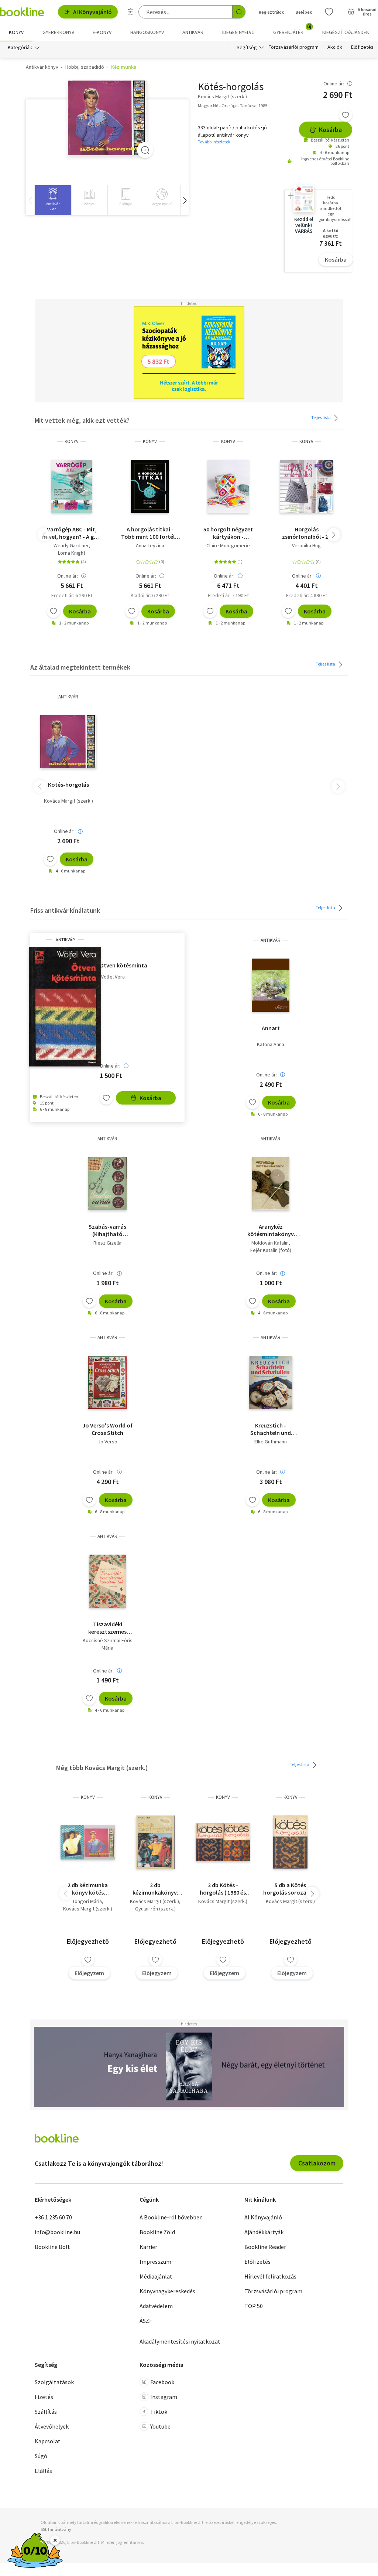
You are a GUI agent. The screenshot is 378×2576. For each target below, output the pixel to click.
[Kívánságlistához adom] (346, 115)
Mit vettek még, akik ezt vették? (82, 420)
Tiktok (159, 2412)
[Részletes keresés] (130, 12)
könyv (72, 441)
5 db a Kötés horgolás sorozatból (290, 1889)
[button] (185, 200)
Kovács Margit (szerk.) (68, 801)
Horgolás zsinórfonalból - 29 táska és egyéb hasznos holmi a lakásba (307, 533)
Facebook (162, 2382)
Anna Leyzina (150, 545)
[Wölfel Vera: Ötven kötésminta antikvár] (65, 1007)
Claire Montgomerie (228, 545)
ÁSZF (146, 2321)
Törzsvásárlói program (294, 47)
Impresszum (155, 2262)
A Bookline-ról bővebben (171, 2217)
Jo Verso (108, 1442)
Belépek (304, 12)
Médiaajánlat (156, 2276)
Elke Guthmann (271, 1442)
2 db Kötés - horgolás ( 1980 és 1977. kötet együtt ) (223, 1889)
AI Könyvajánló (92, 12)
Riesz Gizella (107, 1243)
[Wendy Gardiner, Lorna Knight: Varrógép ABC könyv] (72, 486)
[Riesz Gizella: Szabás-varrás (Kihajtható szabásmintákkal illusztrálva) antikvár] (107, 1184)
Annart (271, 1028)
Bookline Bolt (52, 2247)
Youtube (160, 2426)
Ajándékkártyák (264, 2232)
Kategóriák (20, 47)
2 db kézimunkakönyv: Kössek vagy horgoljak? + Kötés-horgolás (155, 1889)
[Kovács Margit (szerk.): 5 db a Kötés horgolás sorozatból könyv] (290, 1842)
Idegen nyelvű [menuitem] (238, 32)
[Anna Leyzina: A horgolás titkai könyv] (150, 486)
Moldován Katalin (270, 1243)
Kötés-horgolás (68, 785)
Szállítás (46, 2412)
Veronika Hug (306, 545)
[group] (53, 200)
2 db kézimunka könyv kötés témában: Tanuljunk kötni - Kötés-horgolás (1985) (88, 1889)
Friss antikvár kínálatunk (65, 910)
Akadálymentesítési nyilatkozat (180, 2341)
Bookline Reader (265, 2247)
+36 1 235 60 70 (53, 2217)
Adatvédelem (156, 2306)
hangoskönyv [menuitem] (147, 32)
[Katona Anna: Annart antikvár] (271, 985)
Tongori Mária (87, 1901)
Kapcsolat (48, 2441)
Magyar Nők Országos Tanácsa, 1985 (233, 106)
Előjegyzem (89, 1973)
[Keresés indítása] (239, 12)
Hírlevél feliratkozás (270, 2276)
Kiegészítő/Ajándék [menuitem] (346, 32)
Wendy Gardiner (71, 545)
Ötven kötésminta (123, 965)
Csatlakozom (317, 2163)
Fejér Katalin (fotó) (271, 1250)
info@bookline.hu (57, 2232)
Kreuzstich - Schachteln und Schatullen (271, 1429)
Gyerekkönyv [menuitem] (58, 32)
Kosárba (330, 130)
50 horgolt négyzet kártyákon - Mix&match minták (228, 533)
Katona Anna (271, 1044)
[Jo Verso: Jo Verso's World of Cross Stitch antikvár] (107, 1382)
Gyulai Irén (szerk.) (155, 1909)
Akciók (335, 47)
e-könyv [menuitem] (102, 32)
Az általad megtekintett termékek (80, 667)
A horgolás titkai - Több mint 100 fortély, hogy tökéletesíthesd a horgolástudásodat (150, 533)
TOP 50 (254, 2306)
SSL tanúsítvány (56, 2529)
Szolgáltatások (54, 2382)
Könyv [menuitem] (16, 32)
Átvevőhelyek (52, 2426)
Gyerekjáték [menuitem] (292, 30)
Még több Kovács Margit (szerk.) (102, 1768)
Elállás (43, 2471)
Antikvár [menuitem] (193, 32)
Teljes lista (321, 417)
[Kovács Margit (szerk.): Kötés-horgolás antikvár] (108, 118)
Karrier (148, 2247)
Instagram (164, 2397)
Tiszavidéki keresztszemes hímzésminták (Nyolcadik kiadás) (108, 1628)
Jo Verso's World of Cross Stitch (107, 1429)
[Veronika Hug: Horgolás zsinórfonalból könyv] (306, 486)
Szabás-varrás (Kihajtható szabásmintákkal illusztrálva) (108, 1230)
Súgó (41, 2456)
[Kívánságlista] (329, 12)
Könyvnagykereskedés (167, 2291)
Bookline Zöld (157, 2232)
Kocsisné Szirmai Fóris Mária (108, 1644)
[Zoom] (145, 150)
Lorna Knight (72, 553)
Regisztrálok (271, 12)
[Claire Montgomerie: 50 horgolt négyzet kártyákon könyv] (228, 486)
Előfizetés (362, 47)
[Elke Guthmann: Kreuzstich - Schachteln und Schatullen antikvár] (271, 1382)
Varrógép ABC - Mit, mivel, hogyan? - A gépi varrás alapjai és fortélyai (72, 533)
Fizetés (44, 2397)
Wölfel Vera (112, 977)
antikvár (68, 697)
